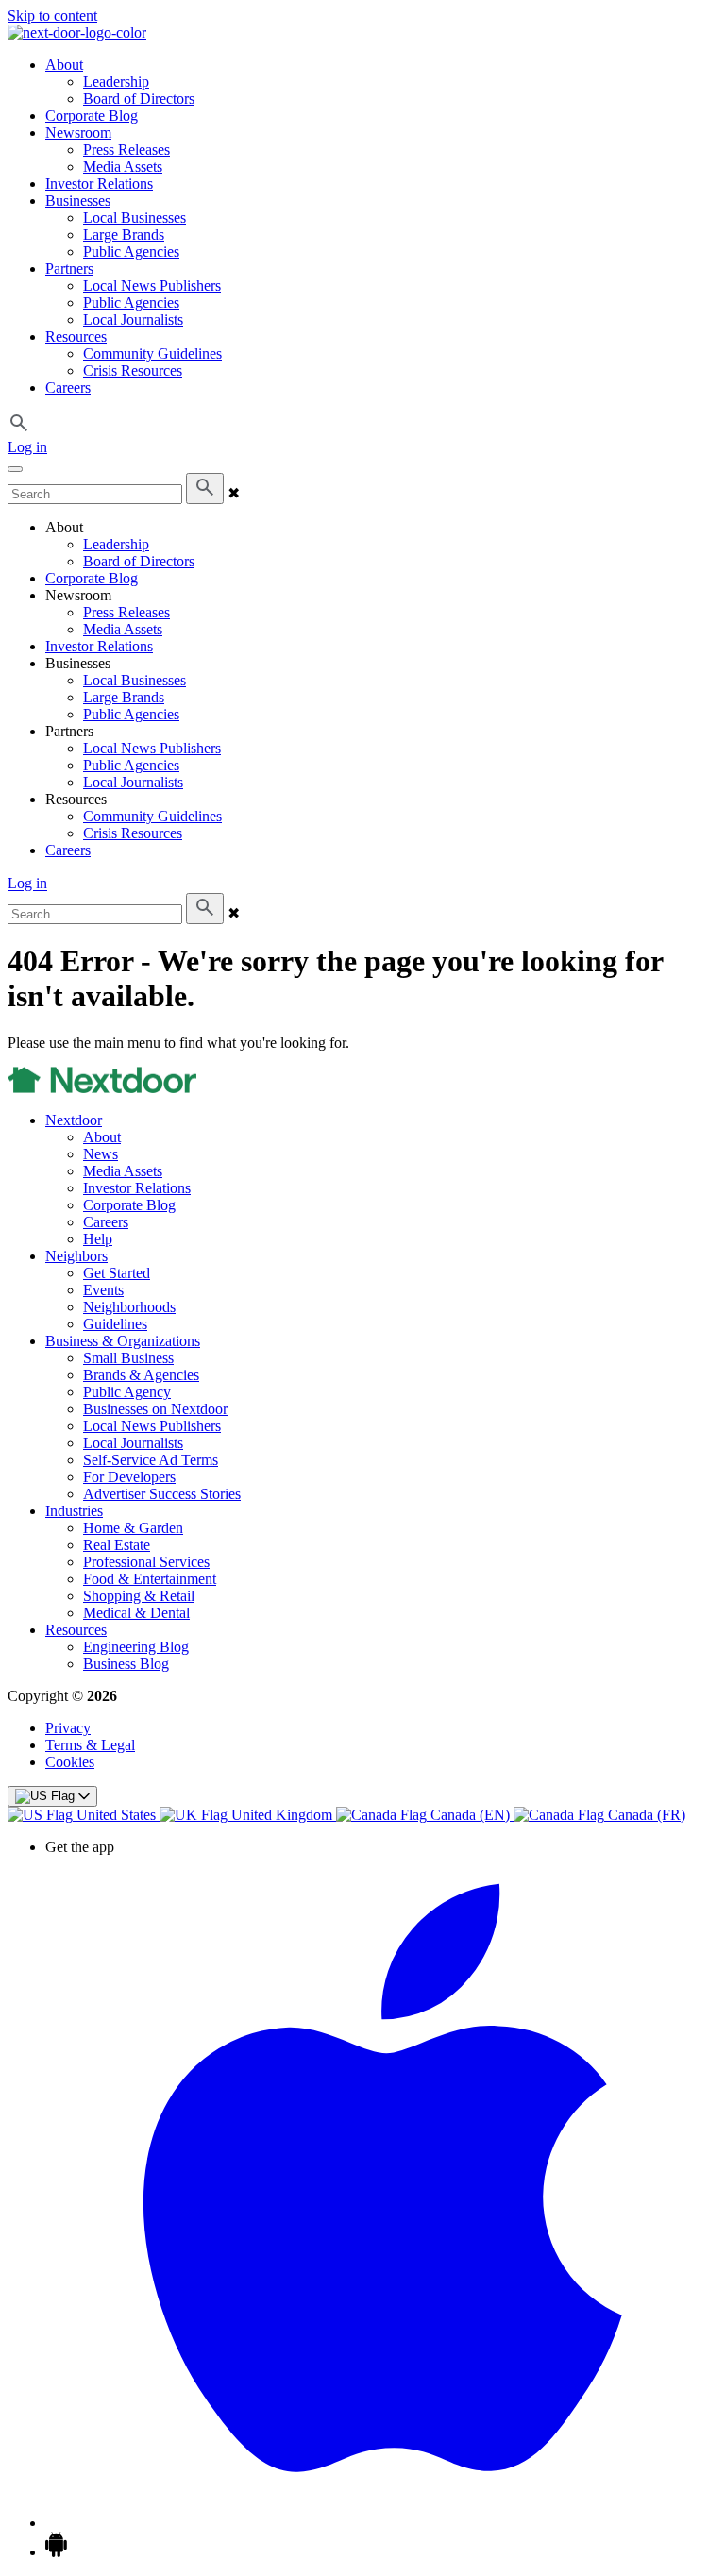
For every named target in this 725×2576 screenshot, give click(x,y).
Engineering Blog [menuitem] (136, 1647)
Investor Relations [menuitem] (99, 184)
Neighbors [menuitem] (76, 1256)
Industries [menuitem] (74, 1511)
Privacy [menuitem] (68, 1728)
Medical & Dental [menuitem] (136, 1613)
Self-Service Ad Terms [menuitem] (151, 1460)
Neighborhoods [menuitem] (129, 1307)
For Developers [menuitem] (129, 1477)
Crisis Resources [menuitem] (133, 370)
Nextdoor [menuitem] (74, 1120)
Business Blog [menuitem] (126, 1664)
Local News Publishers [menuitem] (152, 286)
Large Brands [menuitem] (124, 235)
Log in (27, 447)
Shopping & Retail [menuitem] (139, 1596)
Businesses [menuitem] (78, 201)
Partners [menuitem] (69, 269)
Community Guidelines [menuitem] (152, 354)
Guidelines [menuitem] (115, 1324)
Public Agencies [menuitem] (131, 252)
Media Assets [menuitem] (123, 167)
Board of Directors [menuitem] (139, 99)
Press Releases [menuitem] (126, 150)
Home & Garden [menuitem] (133, 1528)
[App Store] (381, 2523)
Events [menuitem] (103, 1290)
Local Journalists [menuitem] (133, 320)
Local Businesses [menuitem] (135, 218)
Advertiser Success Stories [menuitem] (162, 1494)
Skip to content (52, 16)
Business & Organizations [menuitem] (123, 1341)
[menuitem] (84, 1815)
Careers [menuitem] (68, 387)
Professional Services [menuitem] (146, 1562)
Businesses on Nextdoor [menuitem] (155, 1409)
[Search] (205, 488)
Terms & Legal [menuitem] (90, 1745)
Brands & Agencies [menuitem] (141, 1375)
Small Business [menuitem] (128, 1358)
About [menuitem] (64, 65)
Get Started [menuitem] (117, 1273)
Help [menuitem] (98, 1239)
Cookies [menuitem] (70, 1762)
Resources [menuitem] (76, 337)
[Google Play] (56, 2552)
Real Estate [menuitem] (117, 1545)
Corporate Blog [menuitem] (92, 116)
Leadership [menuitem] (116, 82)
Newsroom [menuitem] (78, 133)
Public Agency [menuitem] (127, 1392)
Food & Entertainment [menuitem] (150, 1579)
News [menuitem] (101, 1154)
